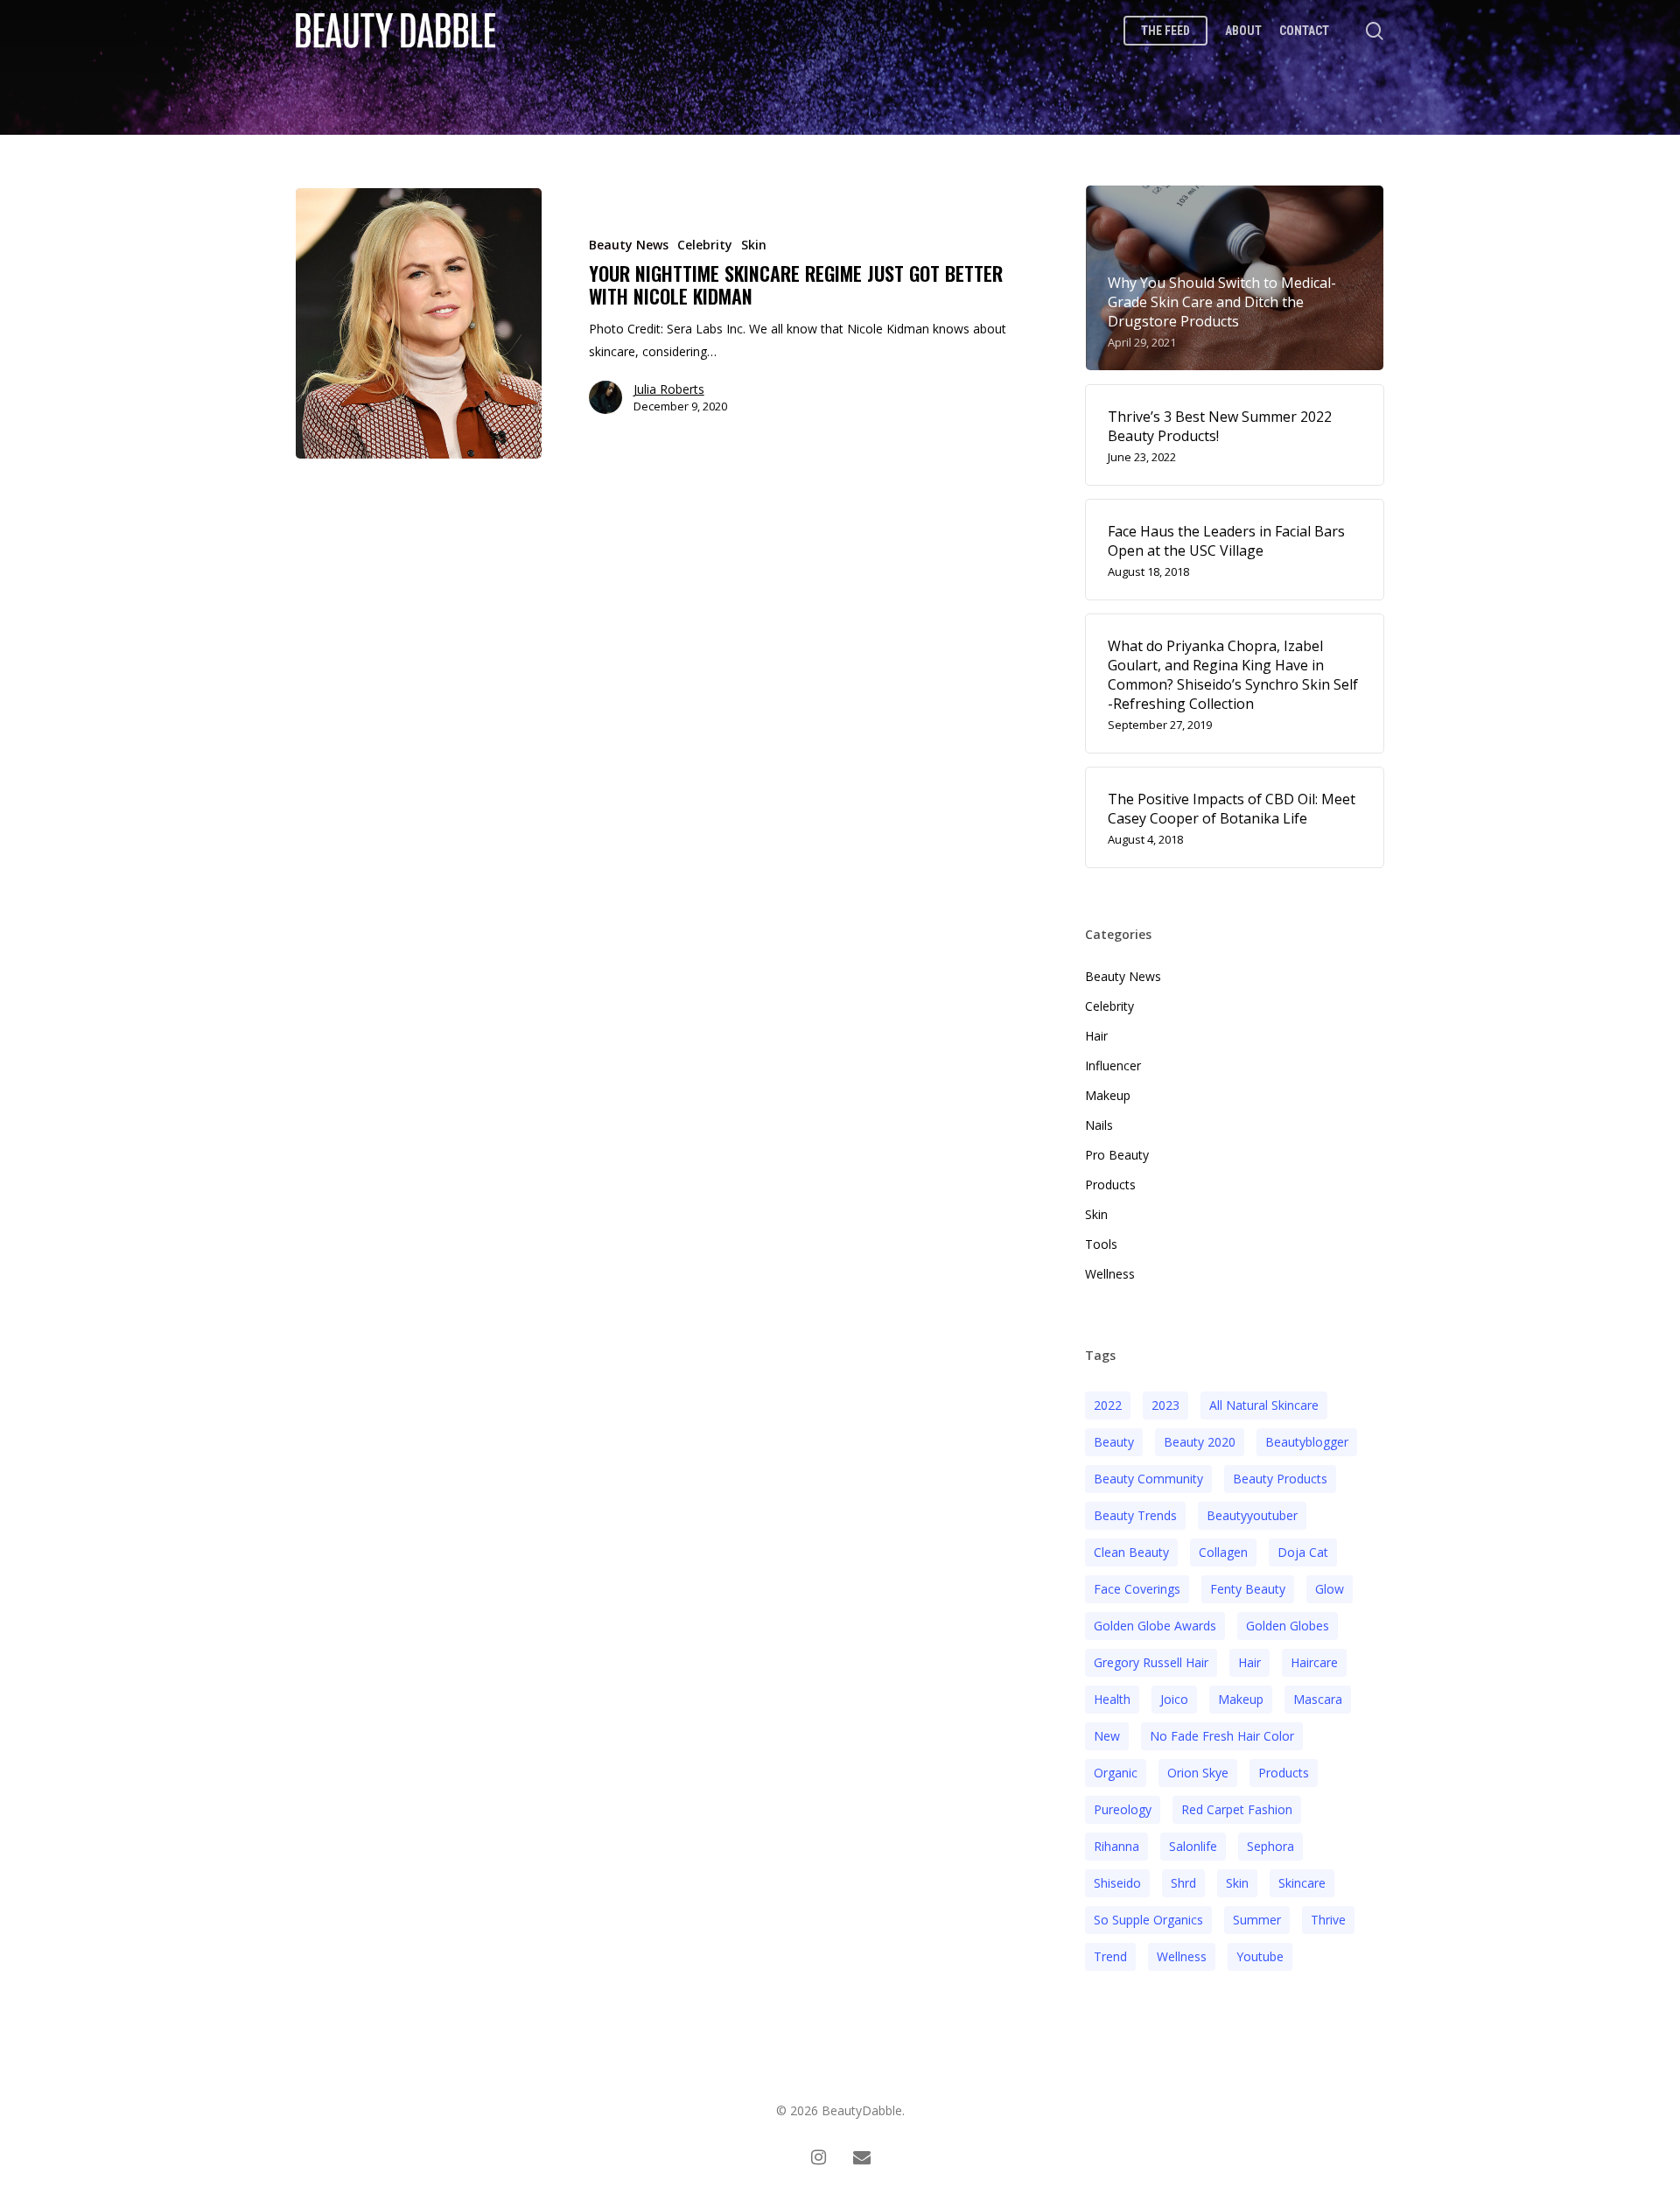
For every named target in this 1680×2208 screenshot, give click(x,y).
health (1112, 1699)
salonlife (1193, 1846)
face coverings (1137, 1589)
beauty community (1148, 1479)
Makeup (1108, 1095)
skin (1237, 1883)
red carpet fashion (1237, 1809)
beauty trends (1135, 1515)
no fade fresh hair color (1222, 1736)
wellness (1182, 1956)
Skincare (1302, 1883)
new (1107, 1736)
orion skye (1198, 1773)
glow (1330, 1589)
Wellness (1110, 1274)
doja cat (1303, 1552)
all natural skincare (1264, 1405)
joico (1174, 1699)
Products (1110, 1185)
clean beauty (1131, 1552)
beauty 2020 (1200, 1442)
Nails (1099, 1125)
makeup (1241, 1699)
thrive (1328, 1920)
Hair (1096, 1036)
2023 (1165, 1405)
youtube (1260, 1956)
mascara (1318, 1699)
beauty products (1280, 1479)
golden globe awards (1155, 1626)
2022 (1108, 1405)
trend (1110, 1956)
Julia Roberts (669, 389)
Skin (754, 245)
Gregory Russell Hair (1151, 1662)
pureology (1123, 1809)
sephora (1270, 1846)
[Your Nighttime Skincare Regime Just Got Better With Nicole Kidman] (419, 323)
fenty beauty (1248, 1589)
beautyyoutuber (1252, 1515)
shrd (1183, 1883)
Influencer (1113, 1065)
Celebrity (705, 245)
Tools (1101, 1244)
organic (1116, 1773)
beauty (1114, 1442)
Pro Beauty (1117, 1155)
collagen (1223, 1552)
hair (1249, 1662)
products (1284, 1773)
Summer (1257, 1920)
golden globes (1288, 1626)
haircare (1314, 1662)
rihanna (1116, 1846)
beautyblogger (1307, 1442)
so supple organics (1148, 1920)
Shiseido (1117, 1883)
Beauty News (629, 245)
